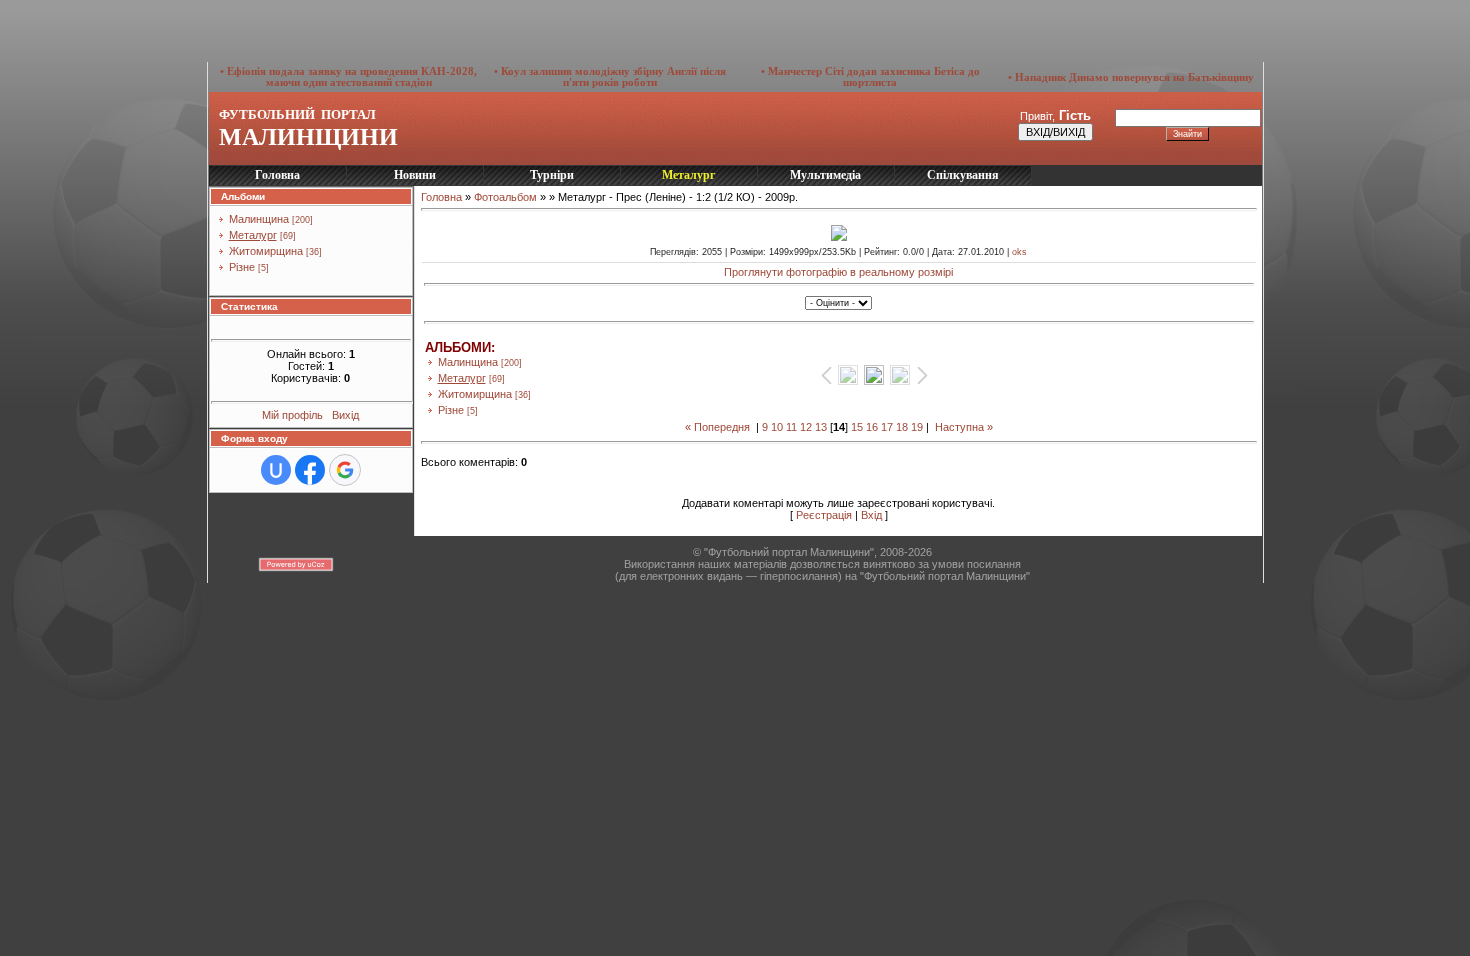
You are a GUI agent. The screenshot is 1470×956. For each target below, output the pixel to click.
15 (857, 427)
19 (917, 427)
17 (887, 427)
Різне (242, 267)
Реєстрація (824, 515)
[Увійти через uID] (276, 470)
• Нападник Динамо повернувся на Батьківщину (1131, 77)
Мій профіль (294, 415)
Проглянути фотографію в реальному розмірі (838, 272)
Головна (441, 197)
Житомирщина (266, 251)
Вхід (871, 515)
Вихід (345, 415)
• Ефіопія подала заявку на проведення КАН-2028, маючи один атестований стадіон (348, 77)
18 (902, 427)
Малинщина (259, 219)
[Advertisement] (500, 30)
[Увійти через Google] (345, 470)
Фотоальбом (505, 197)
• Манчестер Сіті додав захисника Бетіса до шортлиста (870, 77)
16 (872, 427)
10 (777, 427)
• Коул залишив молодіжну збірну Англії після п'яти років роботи (610, 77)
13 (821, 427)
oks (1019, 252)
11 (791, 427)
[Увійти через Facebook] (310, 470)
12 (806, 427)
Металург (253, 235)
